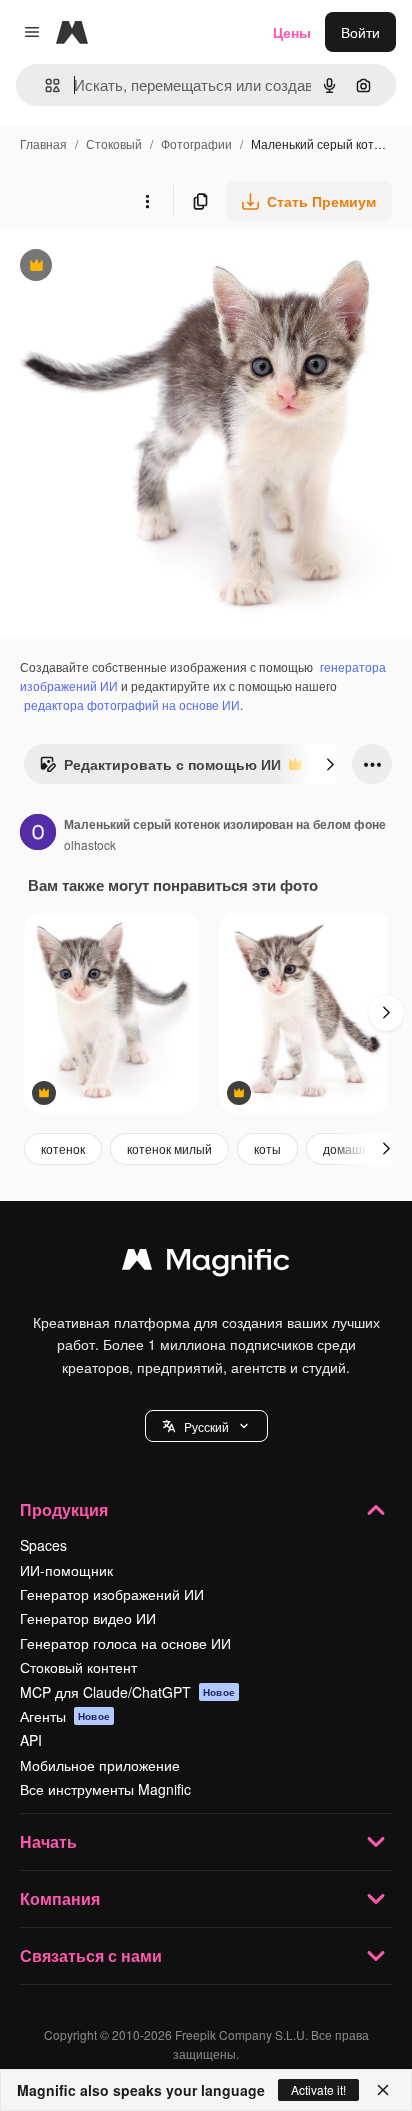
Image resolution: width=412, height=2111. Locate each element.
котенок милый (169, 1148)
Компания (60, 1898)
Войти (360, 32)
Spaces (43, 1545)
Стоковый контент (78, 1667)
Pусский (206, 1426)
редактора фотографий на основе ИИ (132, 704)
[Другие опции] (147, 201)
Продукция (64, 1509)
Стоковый (114, 143)
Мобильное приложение (100, 1765)
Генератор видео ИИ (88, 1618)
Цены (292, 32)
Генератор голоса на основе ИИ (125, 1643)
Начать (48, 1841)
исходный (134, 267)
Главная (43, 143)
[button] (206, 1426)
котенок (63, 1148)
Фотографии (196, 143)
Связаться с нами (91, 1955)
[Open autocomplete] (44, 85)
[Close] (383, 2090)
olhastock (90, 844)
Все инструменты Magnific (105, 1789)
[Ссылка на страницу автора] (38, 834)
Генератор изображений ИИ (112, 1594)
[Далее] (330, 764)
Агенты (65, 1716)
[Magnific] (206, 1264)
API (31, 1740)
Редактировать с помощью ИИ (160, 769)
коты (267, 1148)
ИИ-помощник (66, 1570)
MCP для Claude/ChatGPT (127, 1692)
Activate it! (318, 2089)
